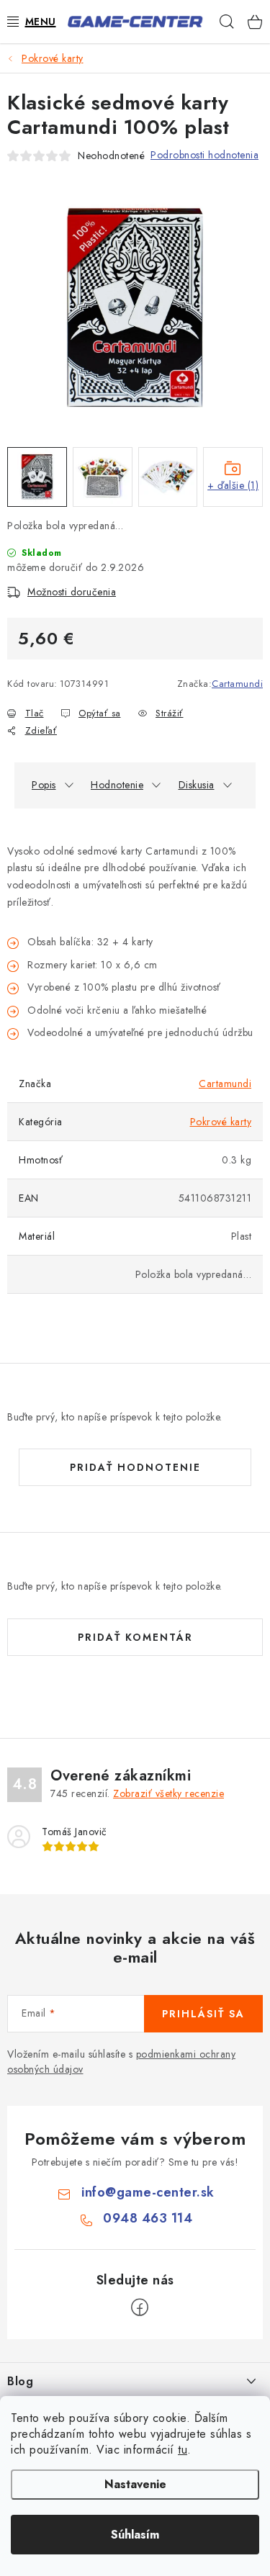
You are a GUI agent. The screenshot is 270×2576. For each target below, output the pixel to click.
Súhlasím (135, 2535)
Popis (44, 785)
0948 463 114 (148, 2218)
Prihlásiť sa (203, 2014)
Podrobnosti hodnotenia (204, 155)
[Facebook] (140, 2307)
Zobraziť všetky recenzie (168, 1793)
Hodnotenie (117, 785)
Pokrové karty (221, 1122)
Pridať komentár (135, 1637)
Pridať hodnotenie (135, 1467)
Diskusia (197, 785)
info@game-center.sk (148, 2192)
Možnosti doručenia (72, 592)
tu (183, 2450)
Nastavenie (135, 2484)
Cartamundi (237, 684)
